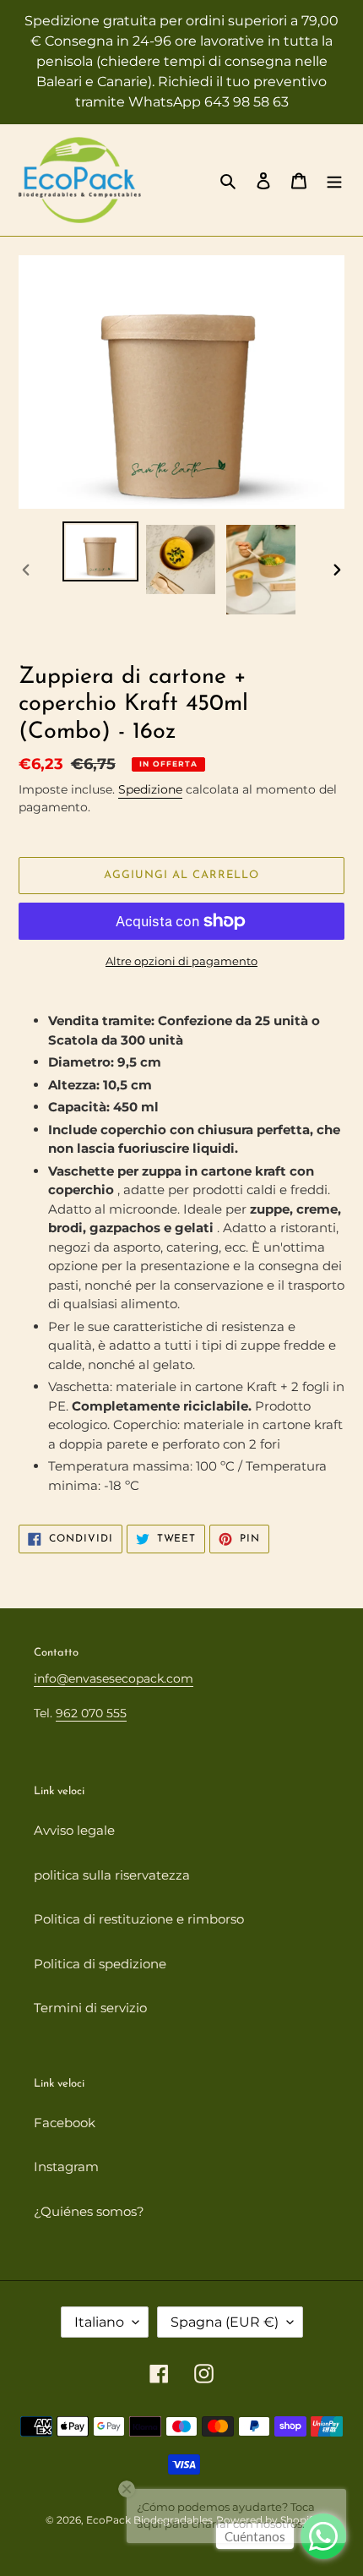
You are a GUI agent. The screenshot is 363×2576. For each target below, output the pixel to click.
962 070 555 (91, 1713)
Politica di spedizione (100, 1964)
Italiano (99, 2322)
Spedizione (150, 789)
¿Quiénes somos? (89, 2211)
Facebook (65, 2123)
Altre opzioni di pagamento (181, 961)
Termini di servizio (90, 2008)
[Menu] (334, 180)
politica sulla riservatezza (112, 1875)
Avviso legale (74, 1830)
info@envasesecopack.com (114, 1678)
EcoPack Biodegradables (149, 2520)
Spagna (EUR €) (225, 2322)
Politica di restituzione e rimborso (139, 1919)
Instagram (66, 2167)
